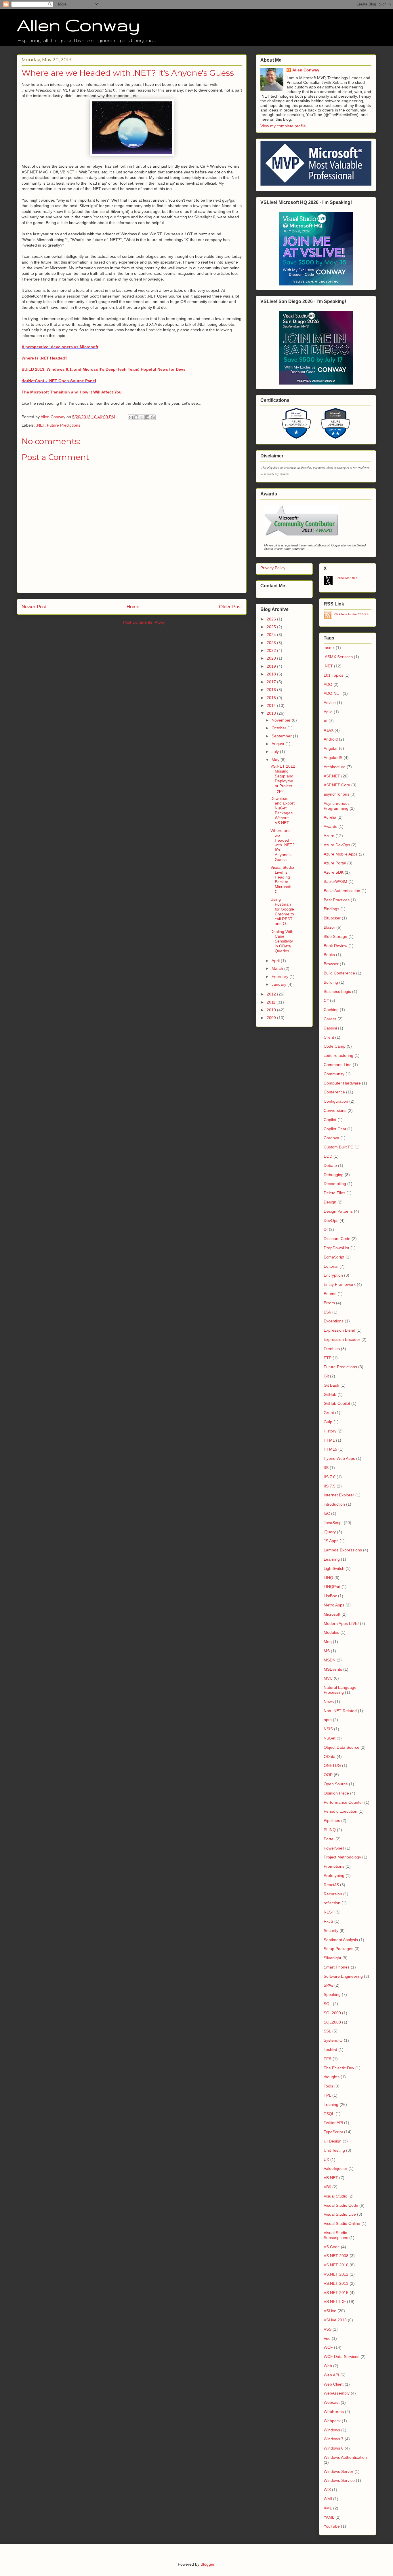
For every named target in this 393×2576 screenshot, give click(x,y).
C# (326, 1000)
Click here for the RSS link (352, 614)
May (276, 760)
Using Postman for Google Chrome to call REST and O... (282, 911)
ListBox (330, 1596)
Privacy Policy (273, 568)
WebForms (334, 2412)
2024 (272, 635)
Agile (328, 712)
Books (329, 955)
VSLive (330, 2311)
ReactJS (331, 1885)
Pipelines (332, 1820)
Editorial (331, 1266)
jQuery (330, 1532)
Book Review (335, 946)
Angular (331, 748)
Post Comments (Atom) (144, 622)
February (281, 976)
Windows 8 (334, 2448)
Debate (330, 1165)
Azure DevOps (337, 845)
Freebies (332, 1349)
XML (328, 2508)
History (330, 1431)
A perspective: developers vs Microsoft (60, 347)
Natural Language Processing (340, 1690)
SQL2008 (332, 2022)
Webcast (332, 2402)
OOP (328, 1775)
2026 (272, 619)
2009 (272, 1018)
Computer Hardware (342, 1083)
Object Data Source (342, 1747)
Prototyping (334, 1875)
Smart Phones (337, 1967)
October (280, 728)
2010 (272, 1010)
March (278, 968)
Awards (330, 826)
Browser (331, 964)
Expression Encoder (342, 1339)
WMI (328, 2499)
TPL (327, 2095)
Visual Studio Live (340, 2214)
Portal (329, 1839)
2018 (272, 674)
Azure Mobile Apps (341, 854)
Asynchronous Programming (337, 806)
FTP (328, 1358)
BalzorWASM (335, 881)
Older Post (230, 607)
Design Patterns (338, 1211)
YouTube (332, 2526)
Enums (330, 1294)
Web (328, 2366)
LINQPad (332, 1587)
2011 (272, 1002)
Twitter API (333, 2123)
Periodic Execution (340, 1811)
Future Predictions (64, 425)
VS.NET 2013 (336, 2283)
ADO (328, 684)
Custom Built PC (338, 1147)
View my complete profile (283, 126)
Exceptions (334, 1321)
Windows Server (338, 2471)
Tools (328, 2086)
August (278, 744)
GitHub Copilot (337, 1403)
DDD (328, 1156)
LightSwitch (334, 1568)
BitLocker (332, 918)
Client (329, 1037)
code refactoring (338, 1055)
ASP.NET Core (337, 785)
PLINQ (330, 1830)
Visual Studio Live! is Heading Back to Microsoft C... (282, 879)
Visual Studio (335, 2196)
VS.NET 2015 (336, 2293)
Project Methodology (342, 1857)
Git (326, 1376)
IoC (327, 1513)
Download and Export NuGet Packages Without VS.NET (283, 811)
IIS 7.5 (330, 1486)
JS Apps (331, 1541)
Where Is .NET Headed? (45, 358)
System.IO (333, 2040)
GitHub (330, 1394)
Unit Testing (334, 2150)
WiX (327, 2490)
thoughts (332, 2077)
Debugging (334, 1175)
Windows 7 (334, 2439)
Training (331, 2104)
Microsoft (332, 1614)
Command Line (338, 1065)
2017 (272, 682)
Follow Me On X (347, 578)
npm (328, 1720)
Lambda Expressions (343, 1550)
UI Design (333, 2141)
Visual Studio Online (342, 2223)
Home (133, 607)
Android (331, 739)
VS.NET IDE (335, 2301)
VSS (328, 2329)
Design (330, 1202)
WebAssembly (337, 2393)
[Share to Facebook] (147, 417)
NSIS (328, 1729)
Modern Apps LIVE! (341, 1623)
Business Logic (337, 991)
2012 (272, 994)
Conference (334, 1092)
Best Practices (337, 900)
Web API (331, 2375)
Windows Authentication (345, 2457)
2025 (272, 627)
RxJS (328, 1921)
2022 (272, 650)
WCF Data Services (342, 2357)
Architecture (335, 767)
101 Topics (333, 675)
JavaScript (333, 1523)
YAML (329, 2517)
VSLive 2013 (335, 2320)
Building (331, 982)
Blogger (207, 2564)
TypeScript (333, 2132)
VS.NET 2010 (336, 2265)
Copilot (330, 1120)
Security (331, 1930)
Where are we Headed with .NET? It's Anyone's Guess (283, 845)
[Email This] (131, 417)
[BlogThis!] (136, 417)
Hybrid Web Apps (339, 1458)
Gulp (328, 1422)
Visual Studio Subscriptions (336, 2235)
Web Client (334, 2384)
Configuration (336, 1101)
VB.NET (331, 2178)
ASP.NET (332, 776)
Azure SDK (334, 872)
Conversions (335, 1110)
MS (327, 1651)
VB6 (327, 2187)
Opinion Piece (336, 1793)
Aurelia (330, 817)
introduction (334, 1504)
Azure (329, 836)
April (276, 961)
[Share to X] (142, 417)
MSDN (330, 1660)
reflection (332, 1903)
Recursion (333, 1894)
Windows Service (339, 2480)
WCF (328, 2347)
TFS (328, 2059)
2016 (272, 690)
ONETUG (332, 1765)
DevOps (331, 1220)
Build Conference (339, 973)
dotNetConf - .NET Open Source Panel (59, 381)
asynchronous (336, 794)
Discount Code (337, 1239)
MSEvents (333, 1669)
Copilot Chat (335, 1129)
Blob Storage (335, 936)
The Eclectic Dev (339, 2068)
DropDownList (336, 1248)
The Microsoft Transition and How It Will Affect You (72, 392)
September (282, 736)
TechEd (330, 2049)
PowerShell (334, 1848)
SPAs (328, 1985)
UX (326, 2159)
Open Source (336, 1784)
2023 (272, 643)
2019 (272, 666)
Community (334, 1074)
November (282, 720)
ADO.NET (333, 693)
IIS (326, 1468)
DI (326, 1229)
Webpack (332, 2421)
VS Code (332, 2247)
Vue (327, 2338)
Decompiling (335, 1184)
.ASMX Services (338, 657)
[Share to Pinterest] (153, 417)
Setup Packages (338, 1949)
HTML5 (330, 1449)
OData (330, 1757)
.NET (40, 425)
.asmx (329, 648)
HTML (329, 1440)
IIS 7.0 (330, 1477)
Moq (328, 1642)
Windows (332, 2430)
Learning (332, 1559)
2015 (272, 698)
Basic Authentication (342, 891)
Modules (331, 1632)
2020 (272, 658)
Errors (329, 1303)
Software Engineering (343, 1976)
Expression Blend (339, 1330)
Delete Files (334, 1193)
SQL (328, 2004)
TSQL (329, 2114)
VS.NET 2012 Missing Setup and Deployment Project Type (283, 778)
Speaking (332, 1994)
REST (329, 1912)
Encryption (333, 1275)
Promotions (334, 1866)
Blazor (329, 927)
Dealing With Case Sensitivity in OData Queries (282, 941)
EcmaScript (334, 1257)
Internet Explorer (339, 1495)
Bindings (331, 909)
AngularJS (333, 758)
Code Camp (335, 1046)
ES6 (327, 1312)
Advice (330, 703)
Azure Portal (335, 863)
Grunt (329, 1413)
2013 (272, 713)
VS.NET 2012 (336, 2274)
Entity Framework (340, 1284)
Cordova (331, 1138)
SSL (327, 2031)
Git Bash (331, 1385)
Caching (331, 1010)
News (329, 1701)
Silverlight (332, 1958)
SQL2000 (332, 2013)
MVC (328, 1678)
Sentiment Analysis (341, 1940)
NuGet (330, 1738)
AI (326, 721)
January (280, 984)
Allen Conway (78, 25)
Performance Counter (343, 1802)
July (276, 752)
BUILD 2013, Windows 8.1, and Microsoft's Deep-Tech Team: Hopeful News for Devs (104, 369)
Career (330, 1019)
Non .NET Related (340, 1711)
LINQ (328, 1578)
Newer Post (34, 607)
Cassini (330, 1028)
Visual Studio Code (341, 2205)
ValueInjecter (335, 2168)
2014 (272, 705)
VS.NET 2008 (336, 2256)
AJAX (329, 730)
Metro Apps (334, 1605)
